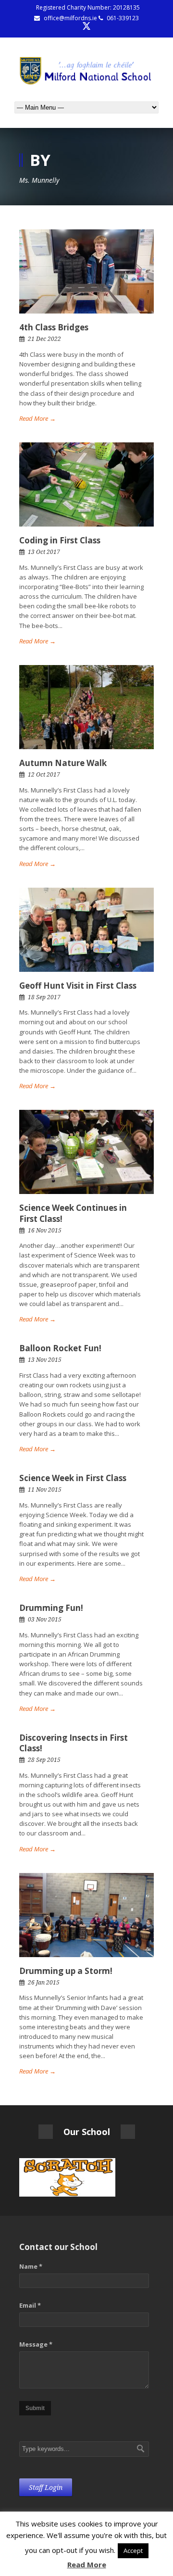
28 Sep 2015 (44, 1760)
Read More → (37, 418)
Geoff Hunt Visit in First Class (78, 986)
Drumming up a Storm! (66, 1971)
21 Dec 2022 (44, 339)
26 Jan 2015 (44, 1983)
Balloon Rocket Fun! (60, 1348)
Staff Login (46, 2488)
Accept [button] (133, 2551)
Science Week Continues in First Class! (73, 1213)
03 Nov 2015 (45, 1620)
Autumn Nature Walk (63, 763)
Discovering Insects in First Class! (74, 1743)
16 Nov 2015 (45, 1231)
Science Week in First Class (73, 1478)
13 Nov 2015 (45, 1360)
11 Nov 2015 (45, 1490)
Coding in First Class (60, 540)
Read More (87, 2564)
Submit (35, 2408)
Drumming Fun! (51, 1608)
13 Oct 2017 (44, 552)
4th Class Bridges (54, 327)
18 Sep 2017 (44, 997)
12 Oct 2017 (44, 775)
